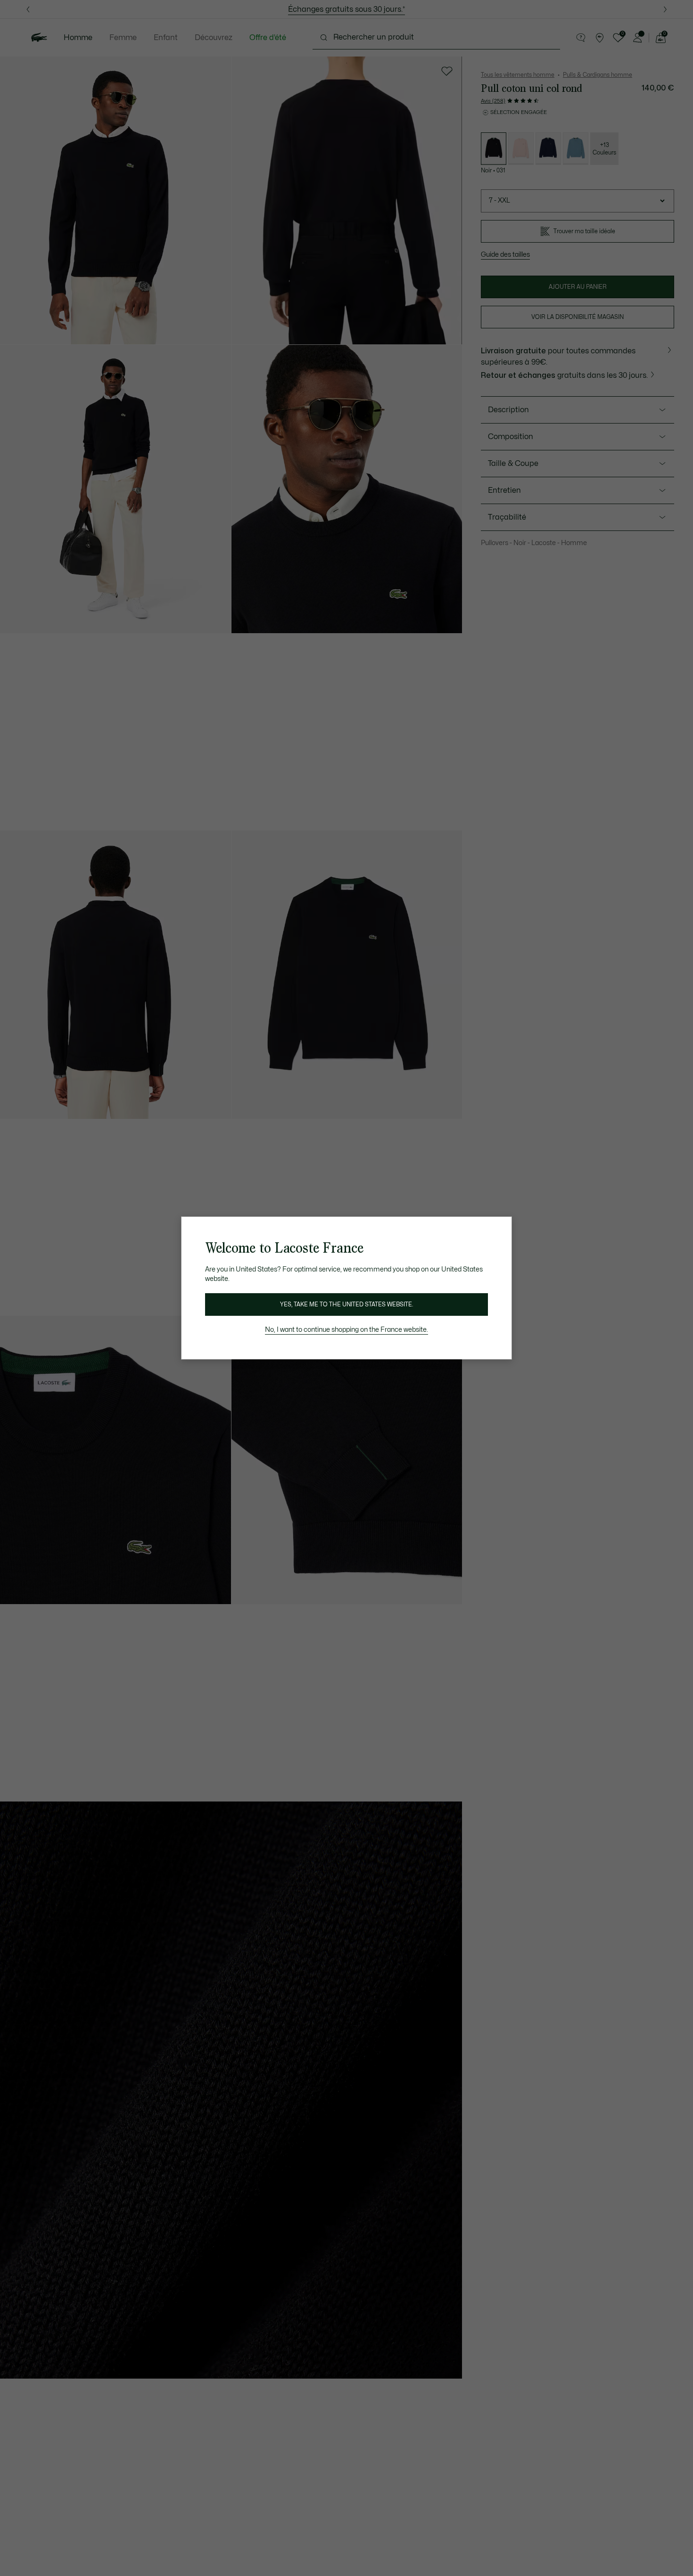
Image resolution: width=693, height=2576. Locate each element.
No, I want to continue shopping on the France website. (346, 1330)
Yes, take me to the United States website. (346, 1304)
